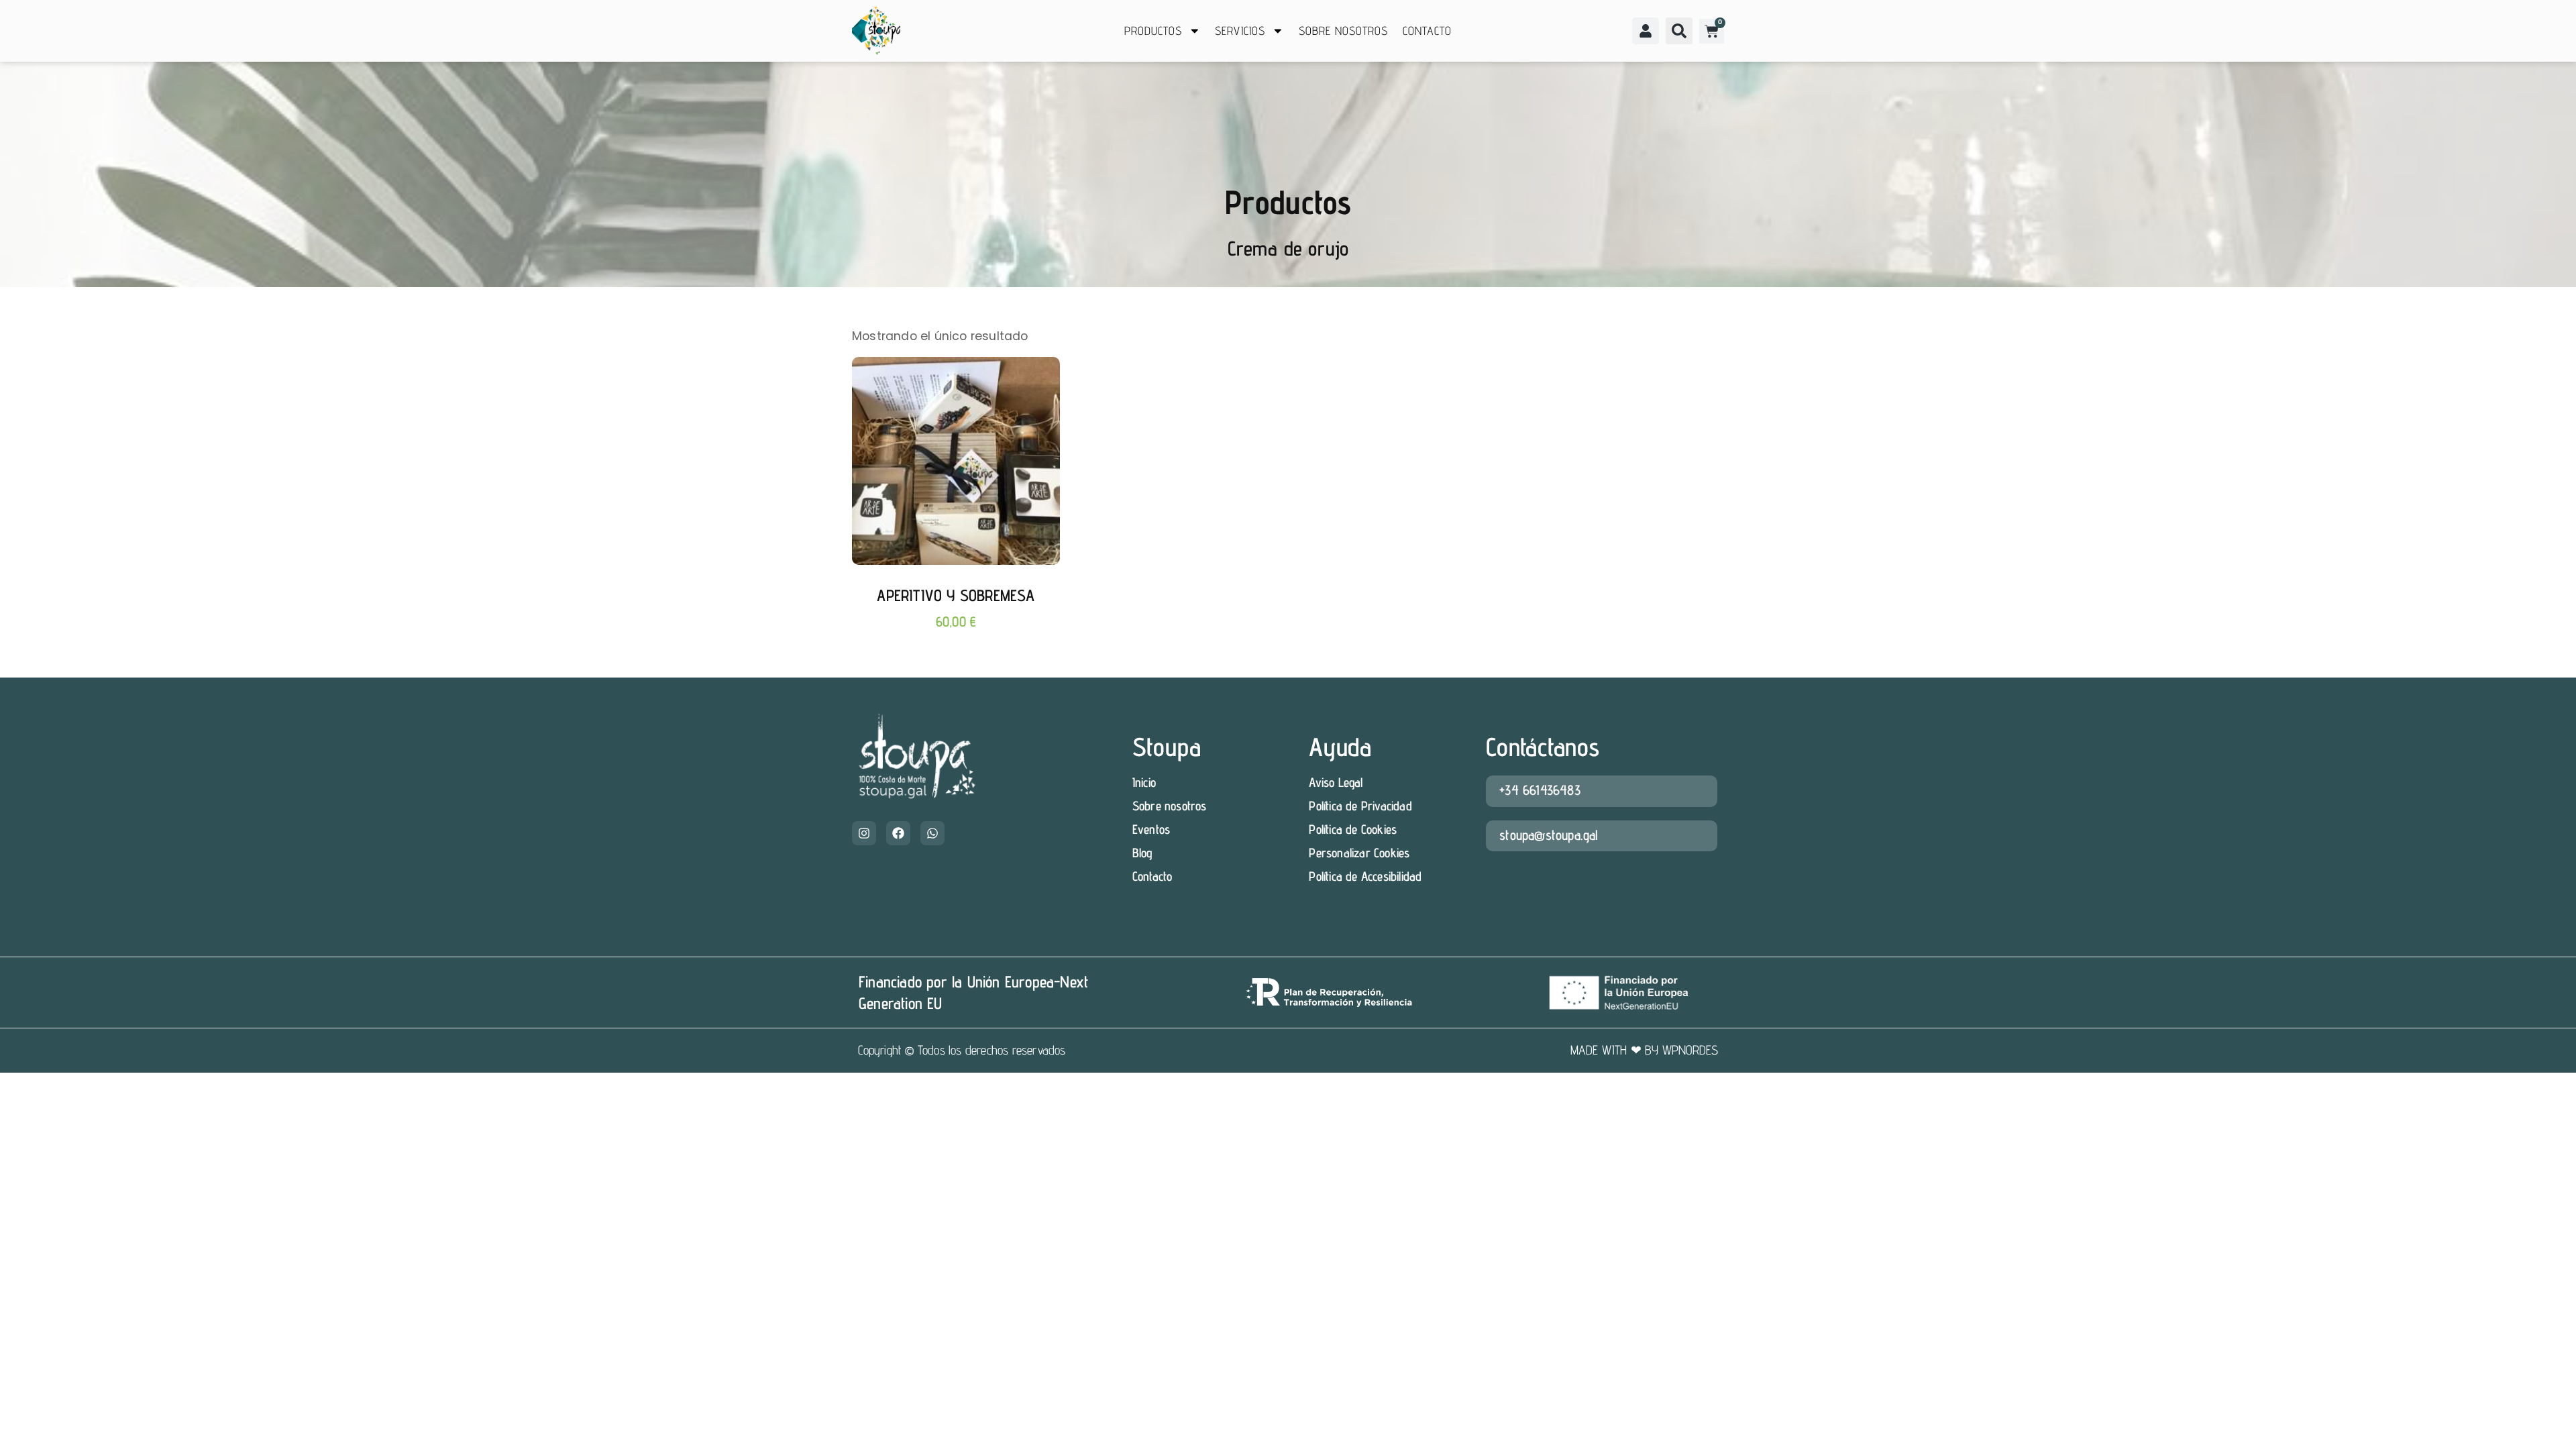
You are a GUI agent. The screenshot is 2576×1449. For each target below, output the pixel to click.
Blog (1142, 853)
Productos (1153, 31)
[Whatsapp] (932, 833)
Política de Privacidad (1360, 806)
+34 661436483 (1540, 790)
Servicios (1240, 31)
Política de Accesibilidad (1365, 876)
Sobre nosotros (1343, 31)
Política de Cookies (1353, 829)
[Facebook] (898, 833)
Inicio (1144, 782)
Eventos (1151, 829)
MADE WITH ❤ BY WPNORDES (1645, 1050)
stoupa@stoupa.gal (1549, 835)
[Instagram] (864, 833)
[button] (1679, 31)
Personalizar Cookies (1359, 853)
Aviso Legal (1336, 782)
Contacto (1427, 31)
